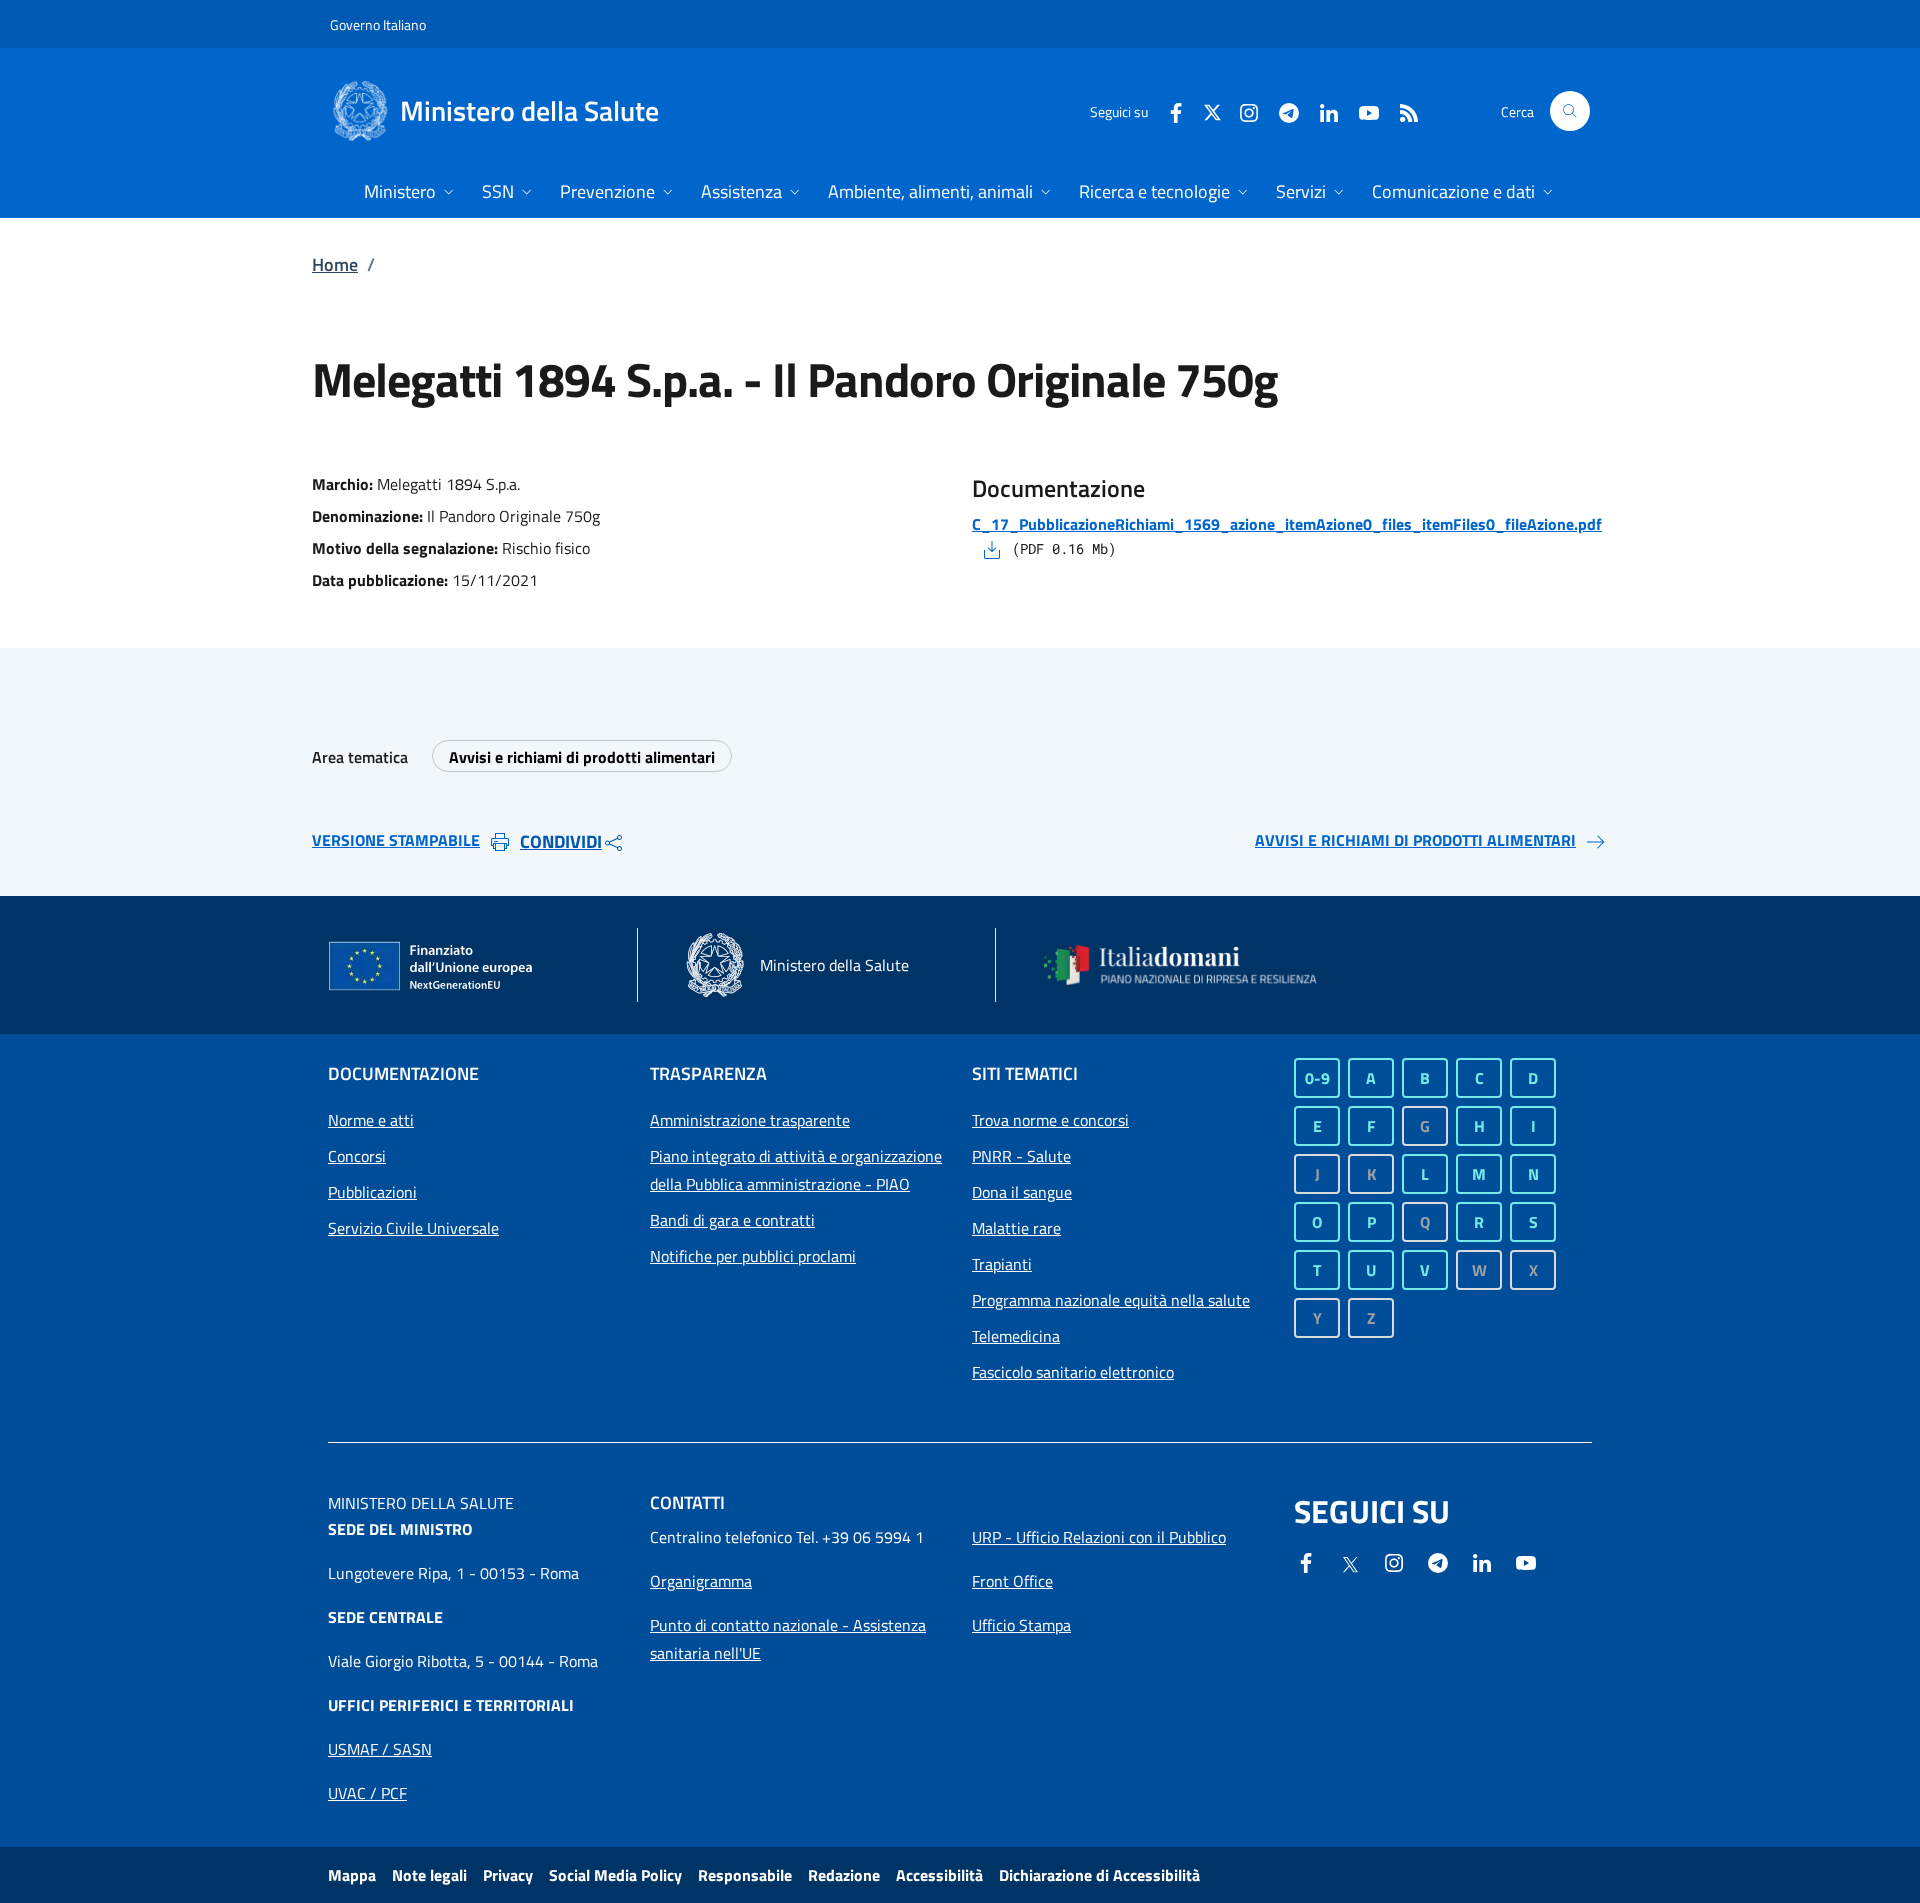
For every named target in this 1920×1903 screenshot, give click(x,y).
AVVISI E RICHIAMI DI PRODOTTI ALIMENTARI (1415, 840)
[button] (1570, 111)
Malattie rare (1016, 1228)
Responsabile (745, 1875)
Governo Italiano (378, 24)
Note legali (429, 1875)
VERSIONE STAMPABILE (396, 840)
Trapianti (1002, 1264)
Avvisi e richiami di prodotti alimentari (582, 757)
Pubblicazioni (372, 1192)
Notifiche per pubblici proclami (753, 1256)
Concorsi (357, 1156)
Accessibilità (939, 1875)
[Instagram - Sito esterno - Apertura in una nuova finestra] (1241, 110)
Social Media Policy (615, 1875)
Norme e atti (371, 1120)
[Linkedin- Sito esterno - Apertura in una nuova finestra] (1482, 1561)
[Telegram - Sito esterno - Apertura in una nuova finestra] (1438, 1561)
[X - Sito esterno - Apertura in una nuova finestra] (1212, 110)
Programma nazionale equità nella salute (1111, 1300)
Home (335, 264)
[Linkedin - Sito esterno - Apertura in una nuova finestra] (1321, 110)
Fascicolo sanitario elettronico (1073, 1372)
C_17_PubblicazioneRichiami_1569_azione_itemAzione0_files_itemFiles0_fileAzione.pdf (1287, 524)
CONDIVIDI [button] (561, 841)
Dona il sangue (1022, 1192)
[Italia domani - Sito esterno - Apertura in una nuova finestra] (1193, 965)
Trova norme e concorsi (1050, 1120)
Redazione (844, 1875)
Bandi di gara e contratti (732, 1220)
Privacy (508, 1875)
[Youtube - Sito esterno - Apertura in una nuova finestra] (1361, 110)
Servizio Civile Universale (413, 1228)
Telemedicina (1016, 1336)
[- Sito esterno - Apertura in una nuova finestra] (1526, 1561)
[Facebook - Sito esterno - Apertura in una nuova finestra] (1168, 110)
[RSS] (1401, 110)
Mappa (352, 1875)
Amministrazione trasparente (750, 1120)
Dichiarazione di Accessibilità (1099, 1875)
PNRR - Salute (1021, 1156)
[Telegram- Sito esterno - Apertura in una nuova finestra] (1281, 110)
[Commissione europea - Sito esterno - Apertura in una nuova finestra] (432, 967)
